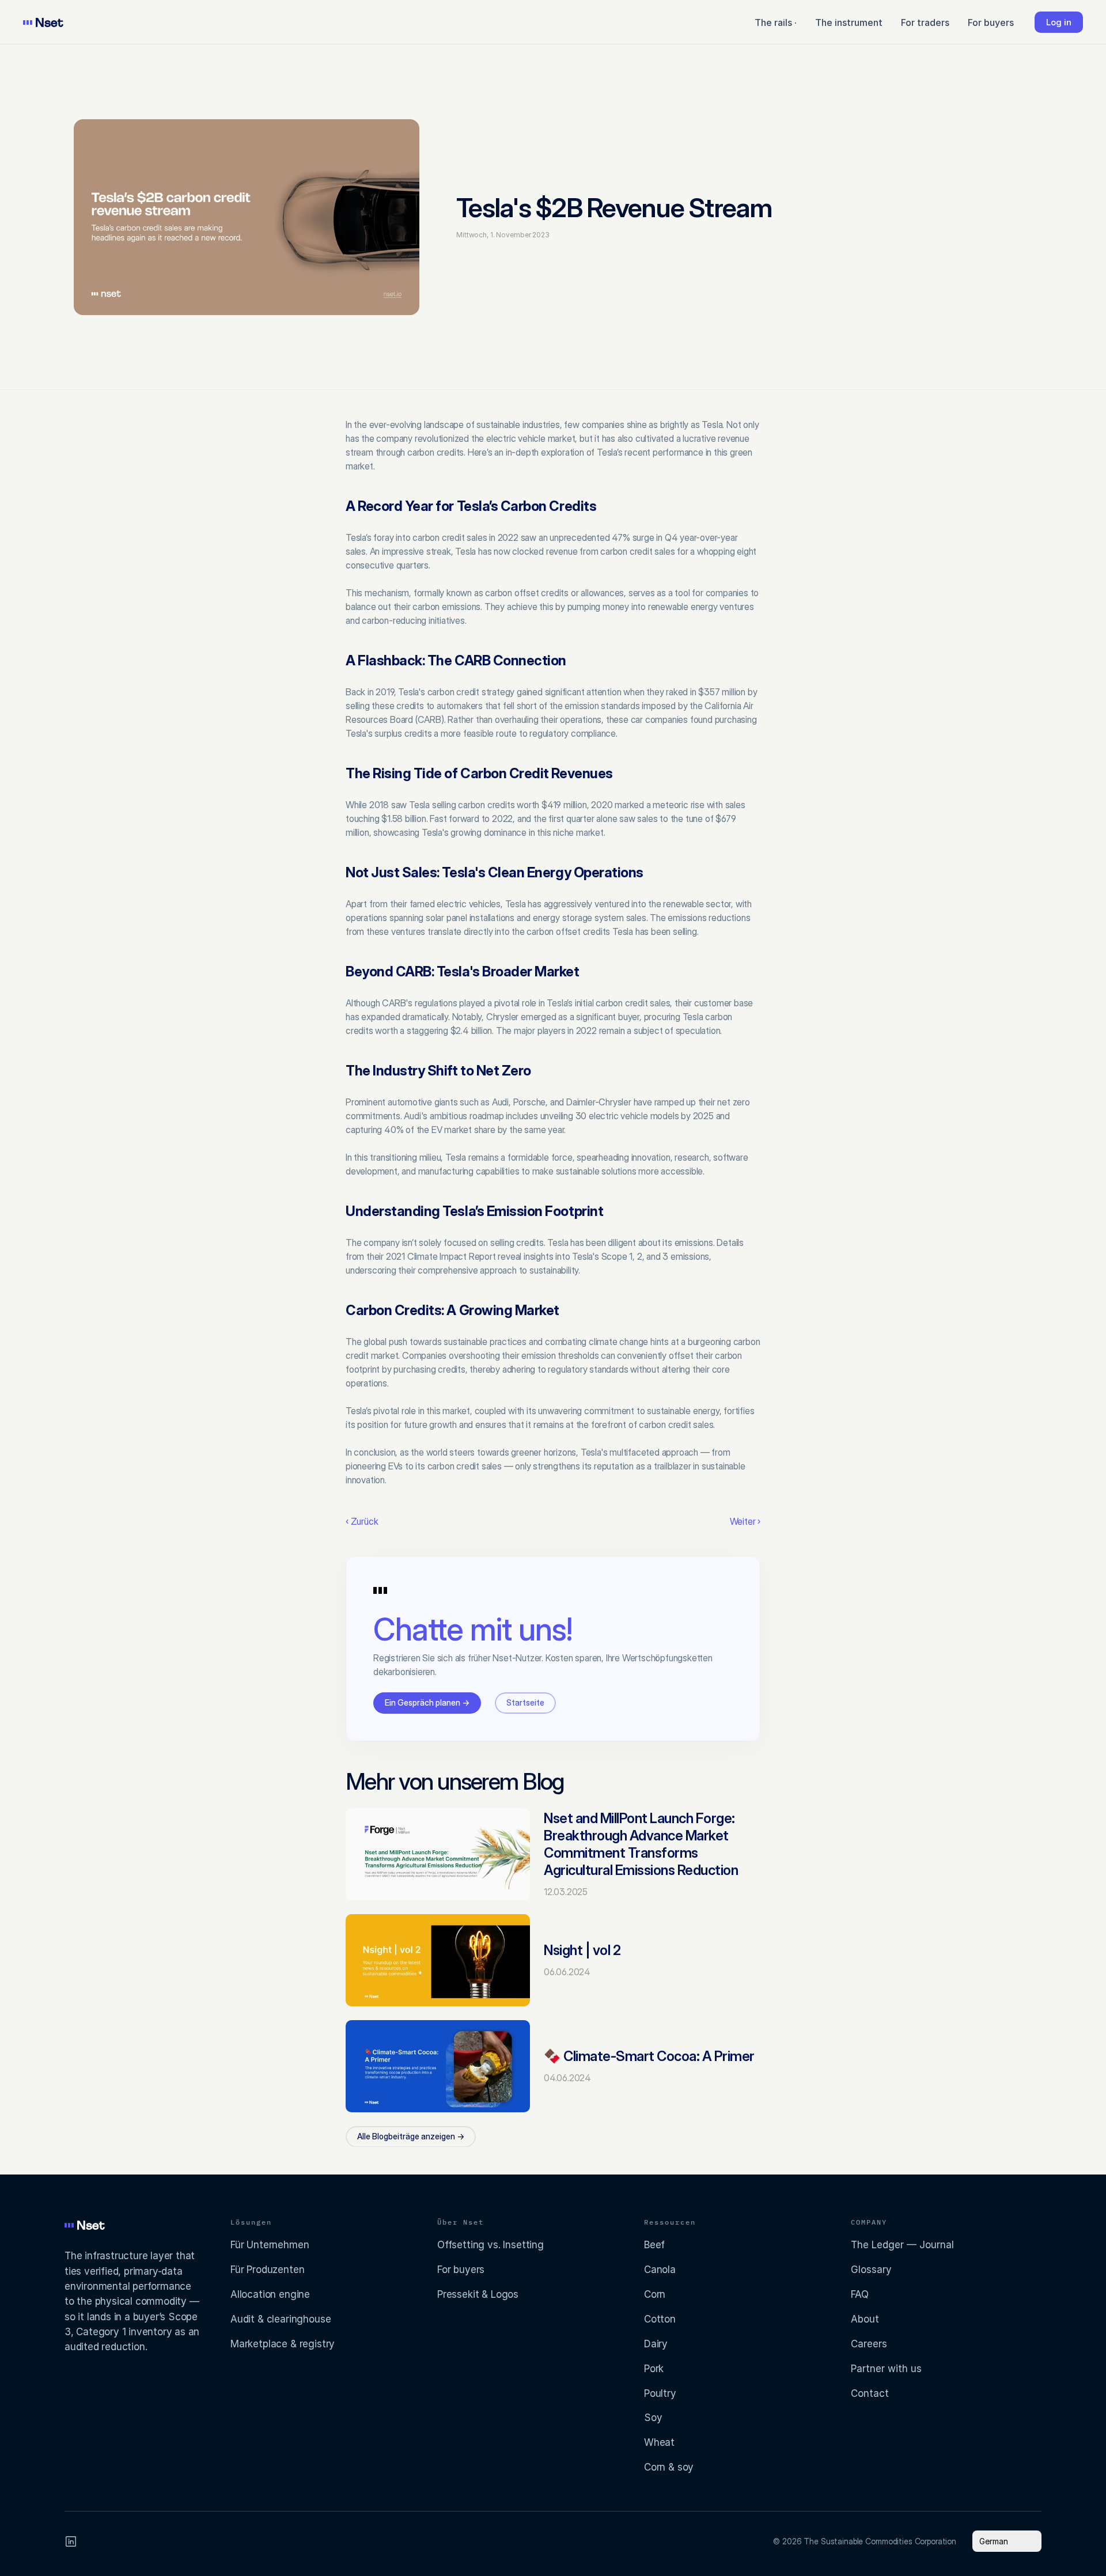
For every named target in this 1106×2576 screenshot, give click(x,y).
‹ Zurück (362, 1521)
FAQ (860, 2294)
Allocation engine (270, 2294)
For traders (925, 22)
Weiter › (745, 1521)
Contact (870, 2393)
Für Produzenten (267, 2270)
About (865, 2319)
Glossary (871, 2270)
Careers (869, 2344)
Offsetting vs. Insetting (490, 2245)
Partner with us (886, 2369)
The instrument (849, 22)
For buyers (991, 22)
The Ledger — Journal (902, 2245)
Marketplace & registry (283, 2344)
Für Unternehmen (270, 2245)
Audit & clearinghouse (281, 2319)
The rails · (776, 22)
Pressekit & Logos (478, 2294)
